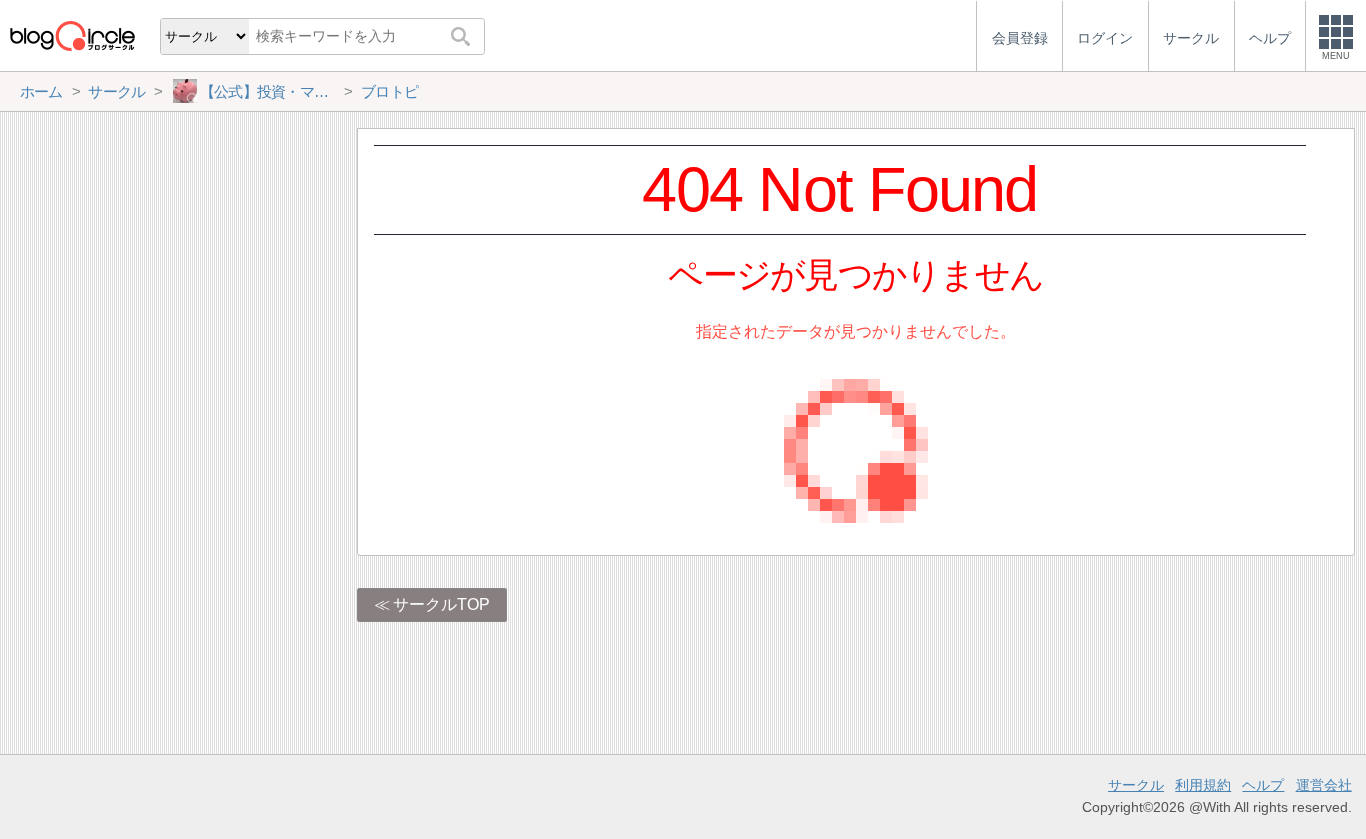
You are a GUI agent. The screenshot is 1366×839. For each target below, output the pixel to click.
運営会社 (1324, 785)
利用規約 (1203, 785)
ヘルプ (1263, 785)
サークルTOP (441, 604)
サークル (1136, 785)
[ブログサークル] (72, 35)
